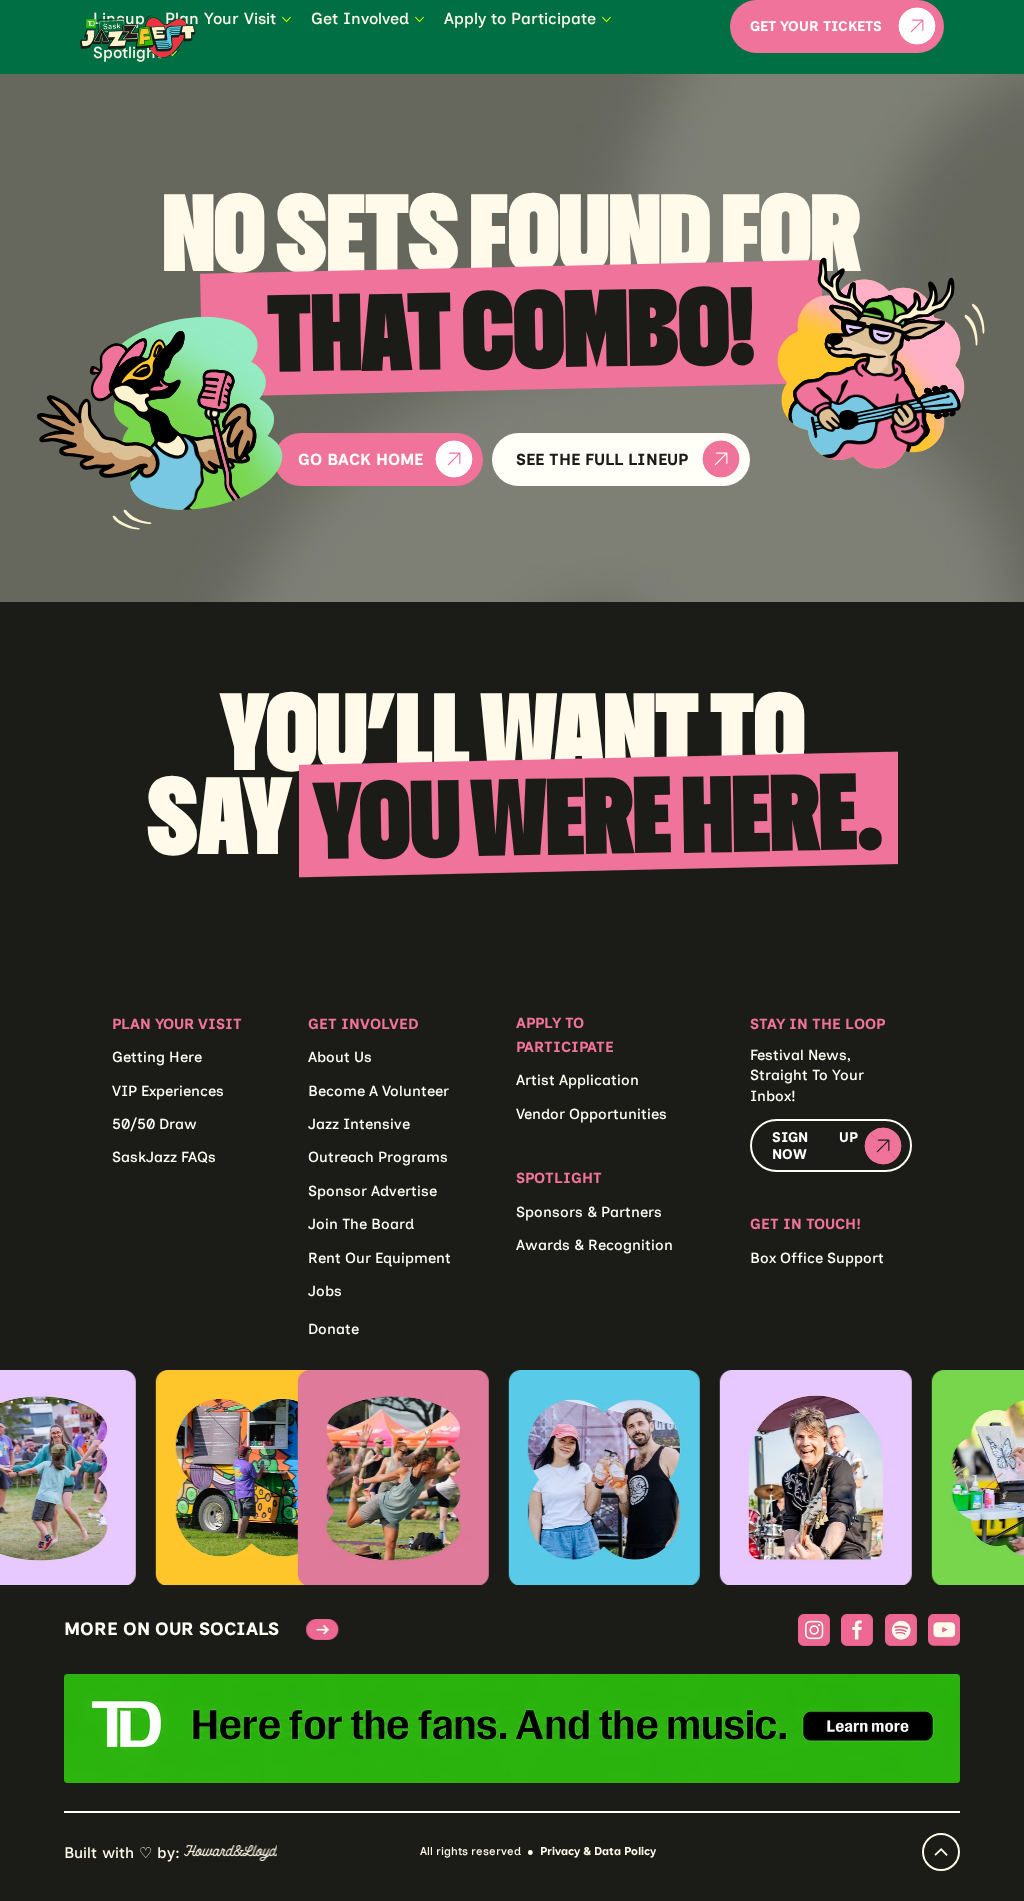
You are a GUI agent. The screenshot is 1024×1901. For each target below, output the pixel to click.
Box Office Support (817, 1258)
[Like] (941, 1852)
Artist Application (577, 1080)
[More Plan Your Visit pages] (286, 19)
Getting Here (157, 1057)
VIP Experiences (168, 1091)
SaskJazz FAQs (164, 1157)
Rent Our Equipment (379, 1258)
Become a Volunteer (378, 1091)
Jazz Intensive (359, 1124)
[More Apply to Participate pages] (606, 19)
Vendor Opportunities (591, 1114)
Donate (333, 1329)
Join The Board (361, 1224)
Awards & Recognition (594, 1245)
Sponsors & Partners (589, 1212)
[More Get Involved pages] (419, 19)
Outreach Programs (378, 1157)
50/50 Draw (154, 1124)
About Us (340, 1057)
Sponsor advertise (372, 1191)
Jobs (325, 1291)
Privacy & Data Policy (598, 1851)
